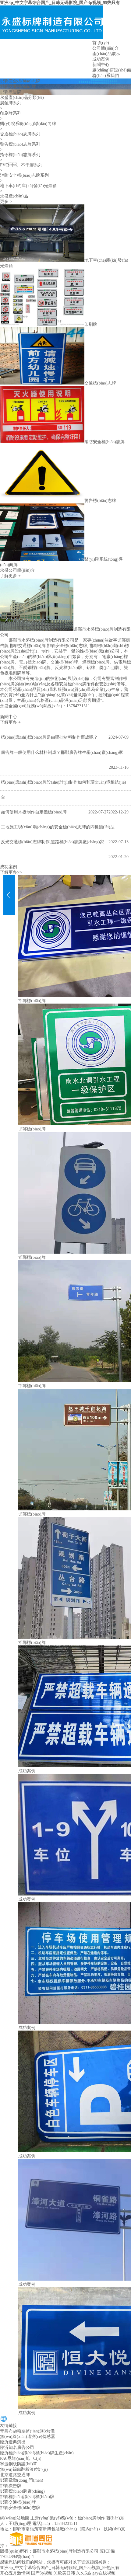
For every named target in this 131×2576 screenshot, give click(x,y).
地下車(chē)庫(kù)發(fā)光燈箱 (28, 186)
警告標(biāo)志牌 (100, 501)
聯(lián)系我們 (106, 76)
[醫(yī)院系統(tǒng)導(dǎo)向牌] (42, 559)
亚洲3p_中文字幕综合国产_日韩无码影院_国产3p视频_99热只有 (60, 3)
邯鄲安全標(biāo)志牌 (20, 81)
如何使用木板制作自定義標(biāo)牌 (34, 812)
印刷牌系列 (11, 113)
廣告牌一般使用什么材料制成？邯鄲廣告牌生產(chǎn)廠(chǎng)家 (62, 752)
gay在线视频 (104, 2573)
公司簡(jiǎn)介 (106, 48)
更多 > (6, 202)
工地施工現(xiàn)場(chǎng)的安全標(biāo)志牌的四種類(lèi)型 (58, 827)
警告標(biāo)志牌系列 (20, 144)
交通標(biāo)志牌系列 (20, 134)
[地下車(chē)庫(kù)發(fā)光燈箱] (42, 260)
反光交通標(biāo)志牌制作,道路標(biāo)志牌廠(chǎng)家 (53, 842)
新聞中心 (101, 65)
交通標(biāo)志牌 (100, 383)
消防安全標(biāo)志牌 (104, 442)
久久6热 (84, 2573)
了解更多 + (10, 576)
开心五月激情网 (15, 2573)
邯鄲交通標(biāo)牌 (18, 87)
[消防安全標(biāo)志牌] (42, 442)
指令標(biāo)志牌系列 (20, 155)
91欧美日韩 (64, 2573)
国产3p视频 (42, 2573)
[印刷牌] (42, 324)
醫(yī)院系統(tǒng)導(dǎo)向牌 (28, 124)
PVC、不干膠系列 (21, 165)
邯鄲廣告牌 (11, 92)
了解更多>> (11, 872)
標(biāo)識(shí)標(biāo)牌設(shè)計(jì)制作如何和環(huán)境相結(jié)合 (64, 790)
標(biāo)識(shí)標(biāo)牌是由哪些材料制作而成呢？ (49, 737)
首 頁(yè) (101, 43)
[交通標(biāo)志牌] (42, 383)
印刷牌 (91, 324)
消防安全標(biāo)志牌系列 (24, 175)
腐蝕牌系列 (11, 103)
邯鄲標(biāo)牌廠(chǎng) (22, 2491)
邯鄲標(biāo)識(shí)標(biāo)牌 (27, 2497)
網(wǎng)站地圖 (15, 2518)
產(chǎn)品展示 (106, 54)
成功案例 (101, 59)
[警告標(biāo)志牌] (42, 501)
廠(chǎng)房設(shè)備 (112, 70)
